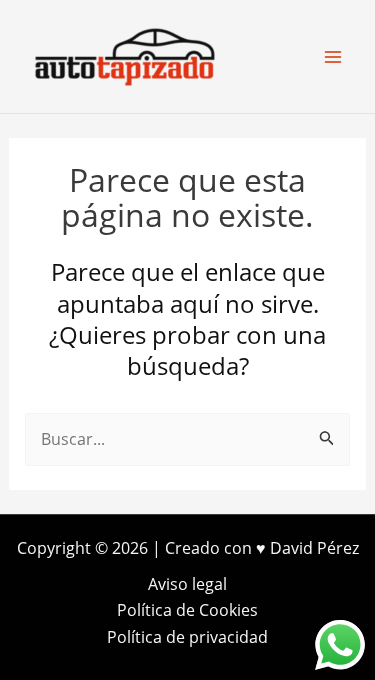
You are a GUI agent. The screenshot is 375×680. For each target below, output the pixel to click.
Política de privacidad (187, 637)
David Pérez (314, 548)
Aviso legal (187, 584)
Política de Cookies (187, 610)
